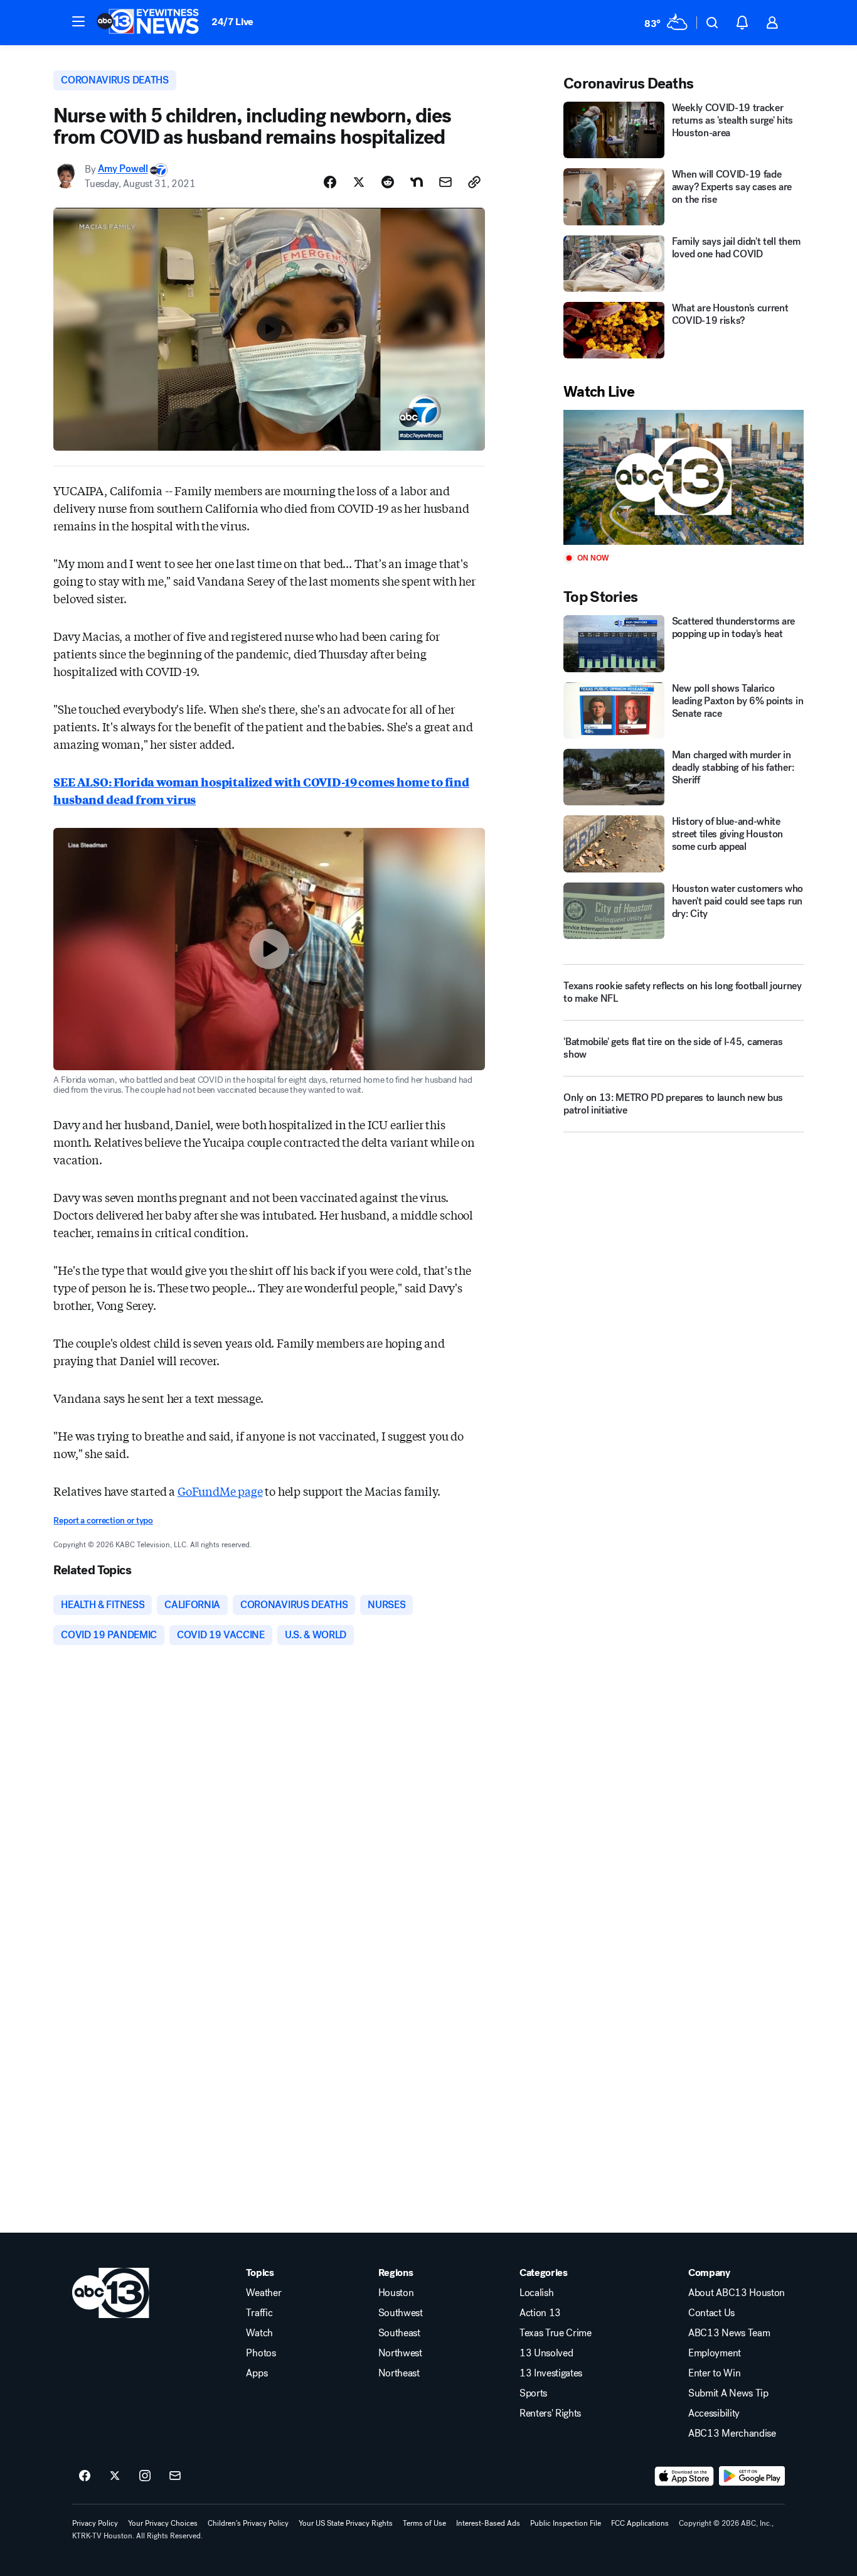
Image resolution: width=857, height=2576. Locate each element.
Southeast (399, 2333)
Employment (715, 2353)
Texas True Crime (556, 2333)
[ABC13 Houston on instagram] (145, 2476)
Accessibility (714, 2413)
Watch (259, 2333)
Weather (263, 2293)
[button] (78, 21)
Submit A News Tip (728, 2393)
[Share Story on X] (359, 182)
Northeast (399, 2373)
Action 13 (540, 2313)
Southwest (401, 2313)
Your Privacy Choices (163, 2523)
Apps (257, 2373)
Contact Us (711, 2313)
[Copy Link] (474, 182)
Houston (396, 2293)
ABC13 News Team (729, 2333)
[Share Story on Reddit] (388, 182)
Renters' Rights (550, 2413)
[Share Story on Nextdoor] (417, 182)
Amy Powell (123, 169)
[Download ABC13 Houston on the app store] (684, 2476)
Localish (536, 2293)
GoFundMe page (220, 1491)
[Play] (683, 477)
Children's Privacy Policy (248, 2523)
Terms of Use (424, 2523)
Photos (261, 2353)
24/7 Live (232, 22)
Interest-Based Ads (488, 2523)
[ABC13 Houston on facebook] (85, 2476)
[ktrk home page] (111, 2293)
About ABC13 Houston (737, 2293)
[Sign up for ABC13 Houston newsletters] (175, 2476)
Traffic (259, 2313)
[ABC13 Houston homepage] (148, 23)
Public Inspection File (566, 2523)
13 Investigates (551, 2373)
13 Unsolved (546, 2353)
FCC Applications (640, 2523)
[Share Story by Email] (445, 182)
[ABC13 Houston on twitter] (115, 2476)
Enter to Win (714, 2373)
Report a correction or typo (103, 1521)
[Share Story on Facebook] (330, 182)
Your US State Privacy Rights (346, 2523)
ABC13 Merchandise (732, 2434)
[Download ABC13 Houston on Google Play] (752, 2476)
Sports (533, 2393)
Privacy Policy (95, 2523)
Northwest (400, 2353)
